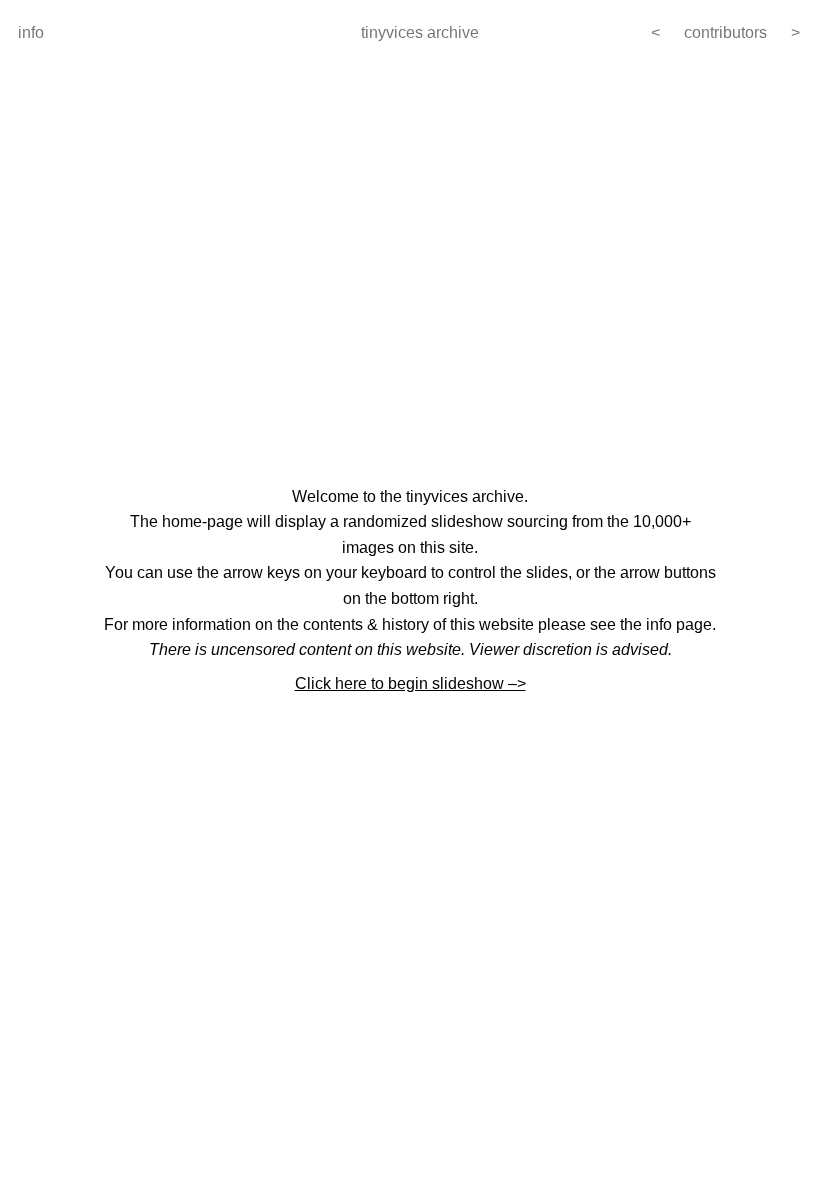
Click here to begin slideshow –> (410, 683)
